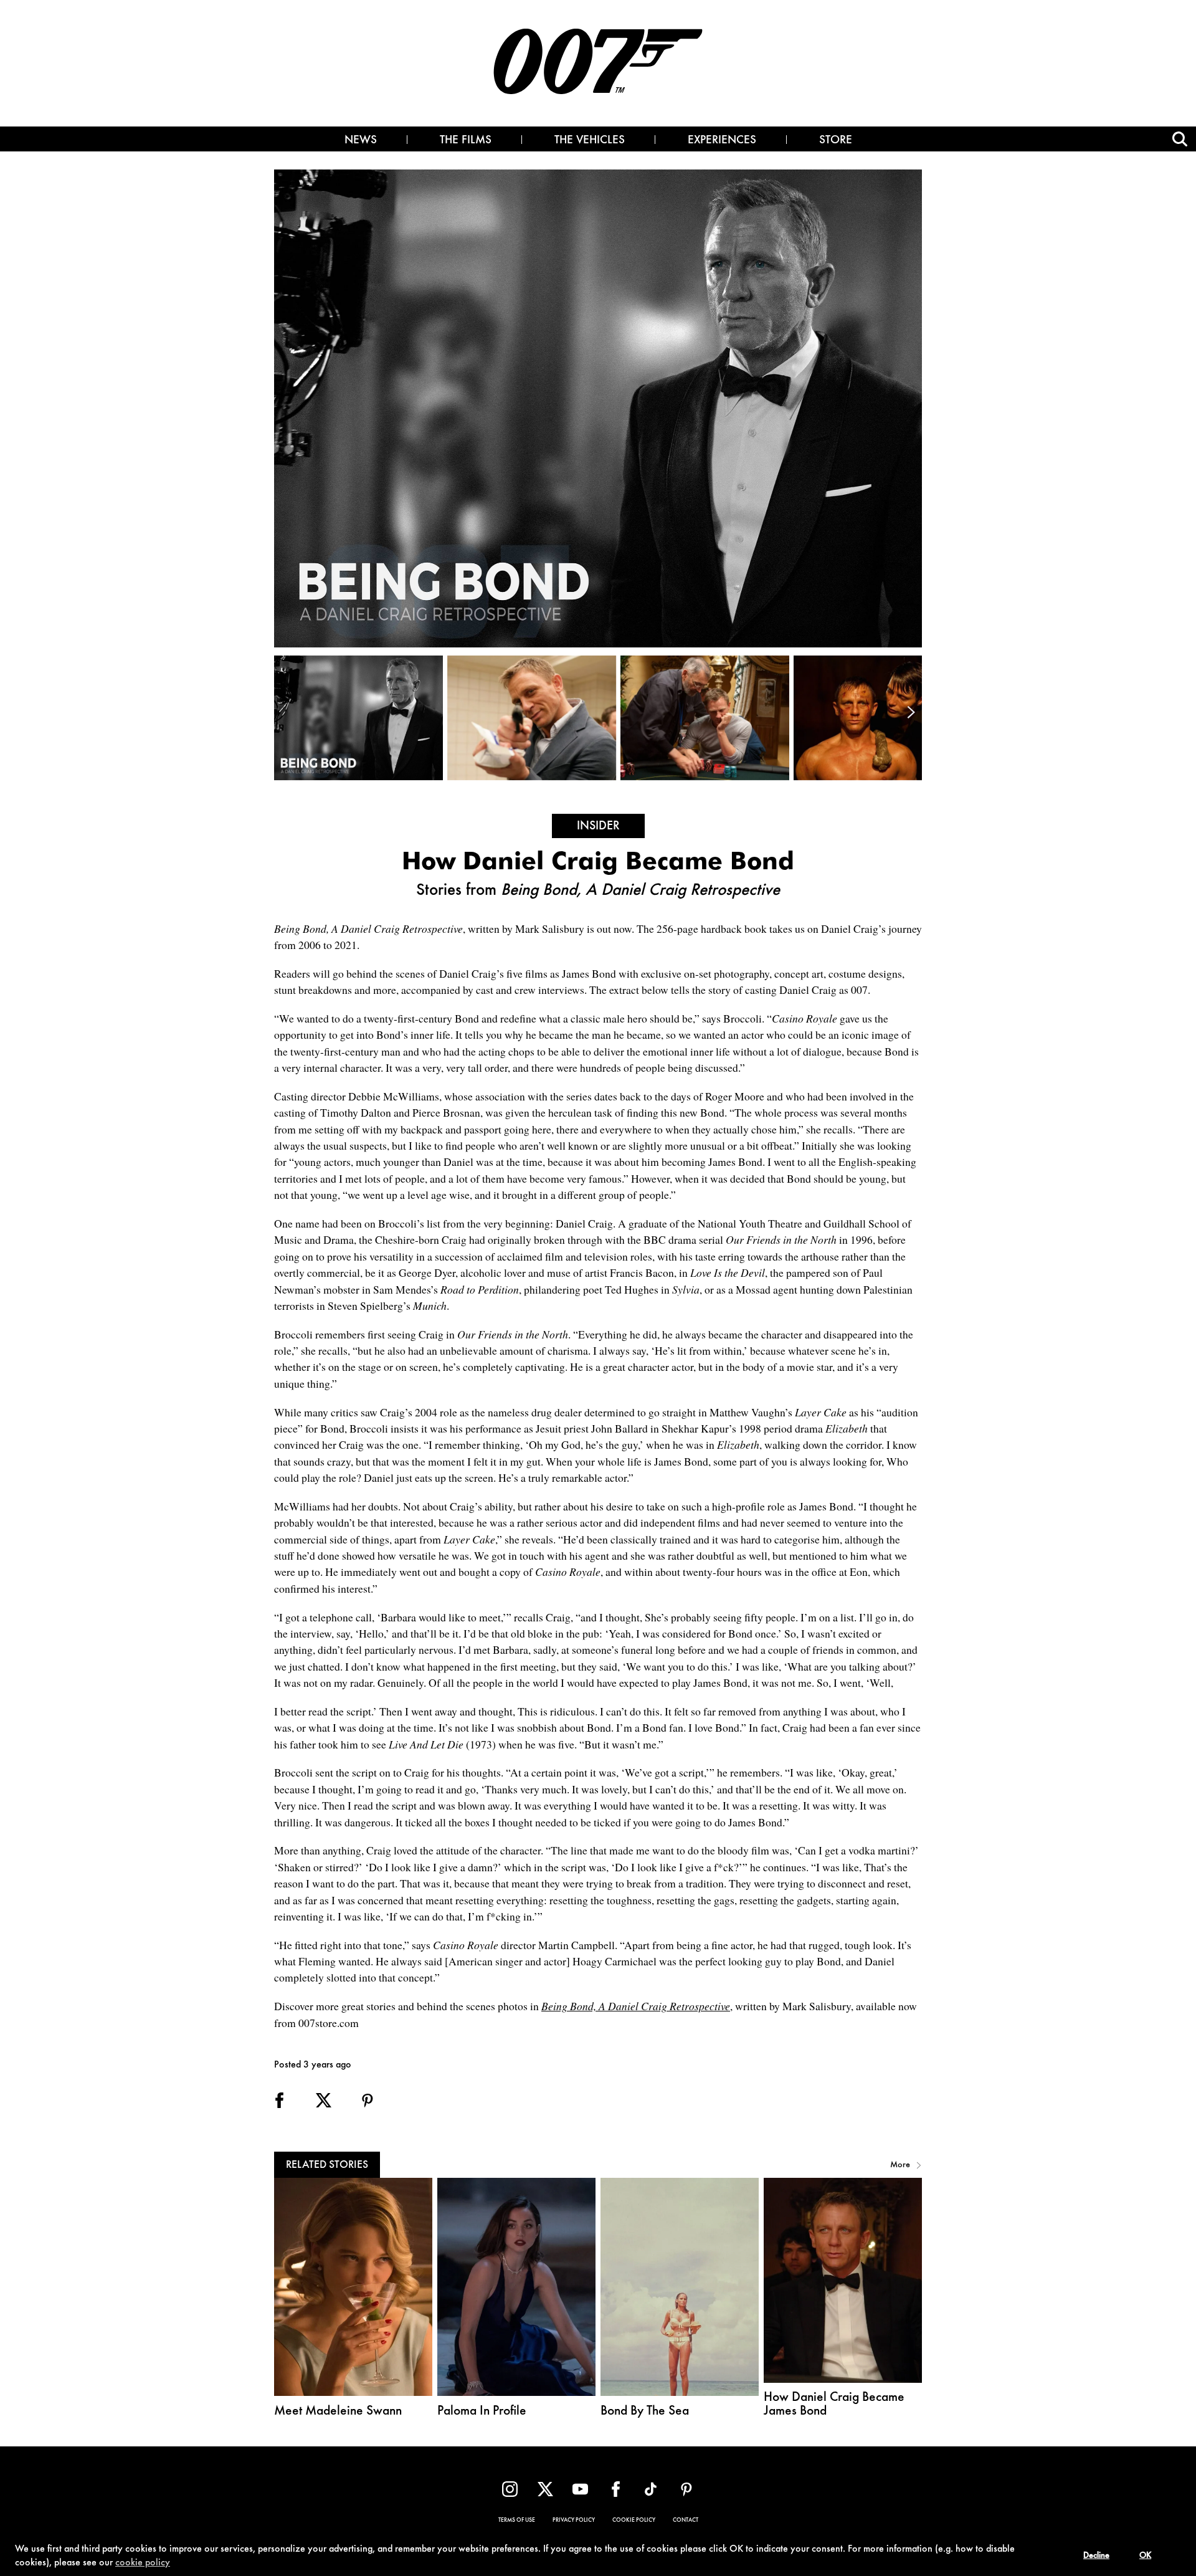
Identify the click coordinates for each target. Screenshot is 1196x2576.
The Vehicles (590, 141)
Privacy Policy (574, 2521)
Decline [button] (1096, 2556)
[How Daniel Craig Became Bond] (361, 718)
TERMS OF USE (517, 2521)
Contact (686, 2521)
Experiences (722, 141)
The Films (466, 141)
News (361, 141)
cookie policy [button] (143, 2563)
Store (836, 141)
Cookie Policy (634, 2521)
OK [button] (1145, 2556)
